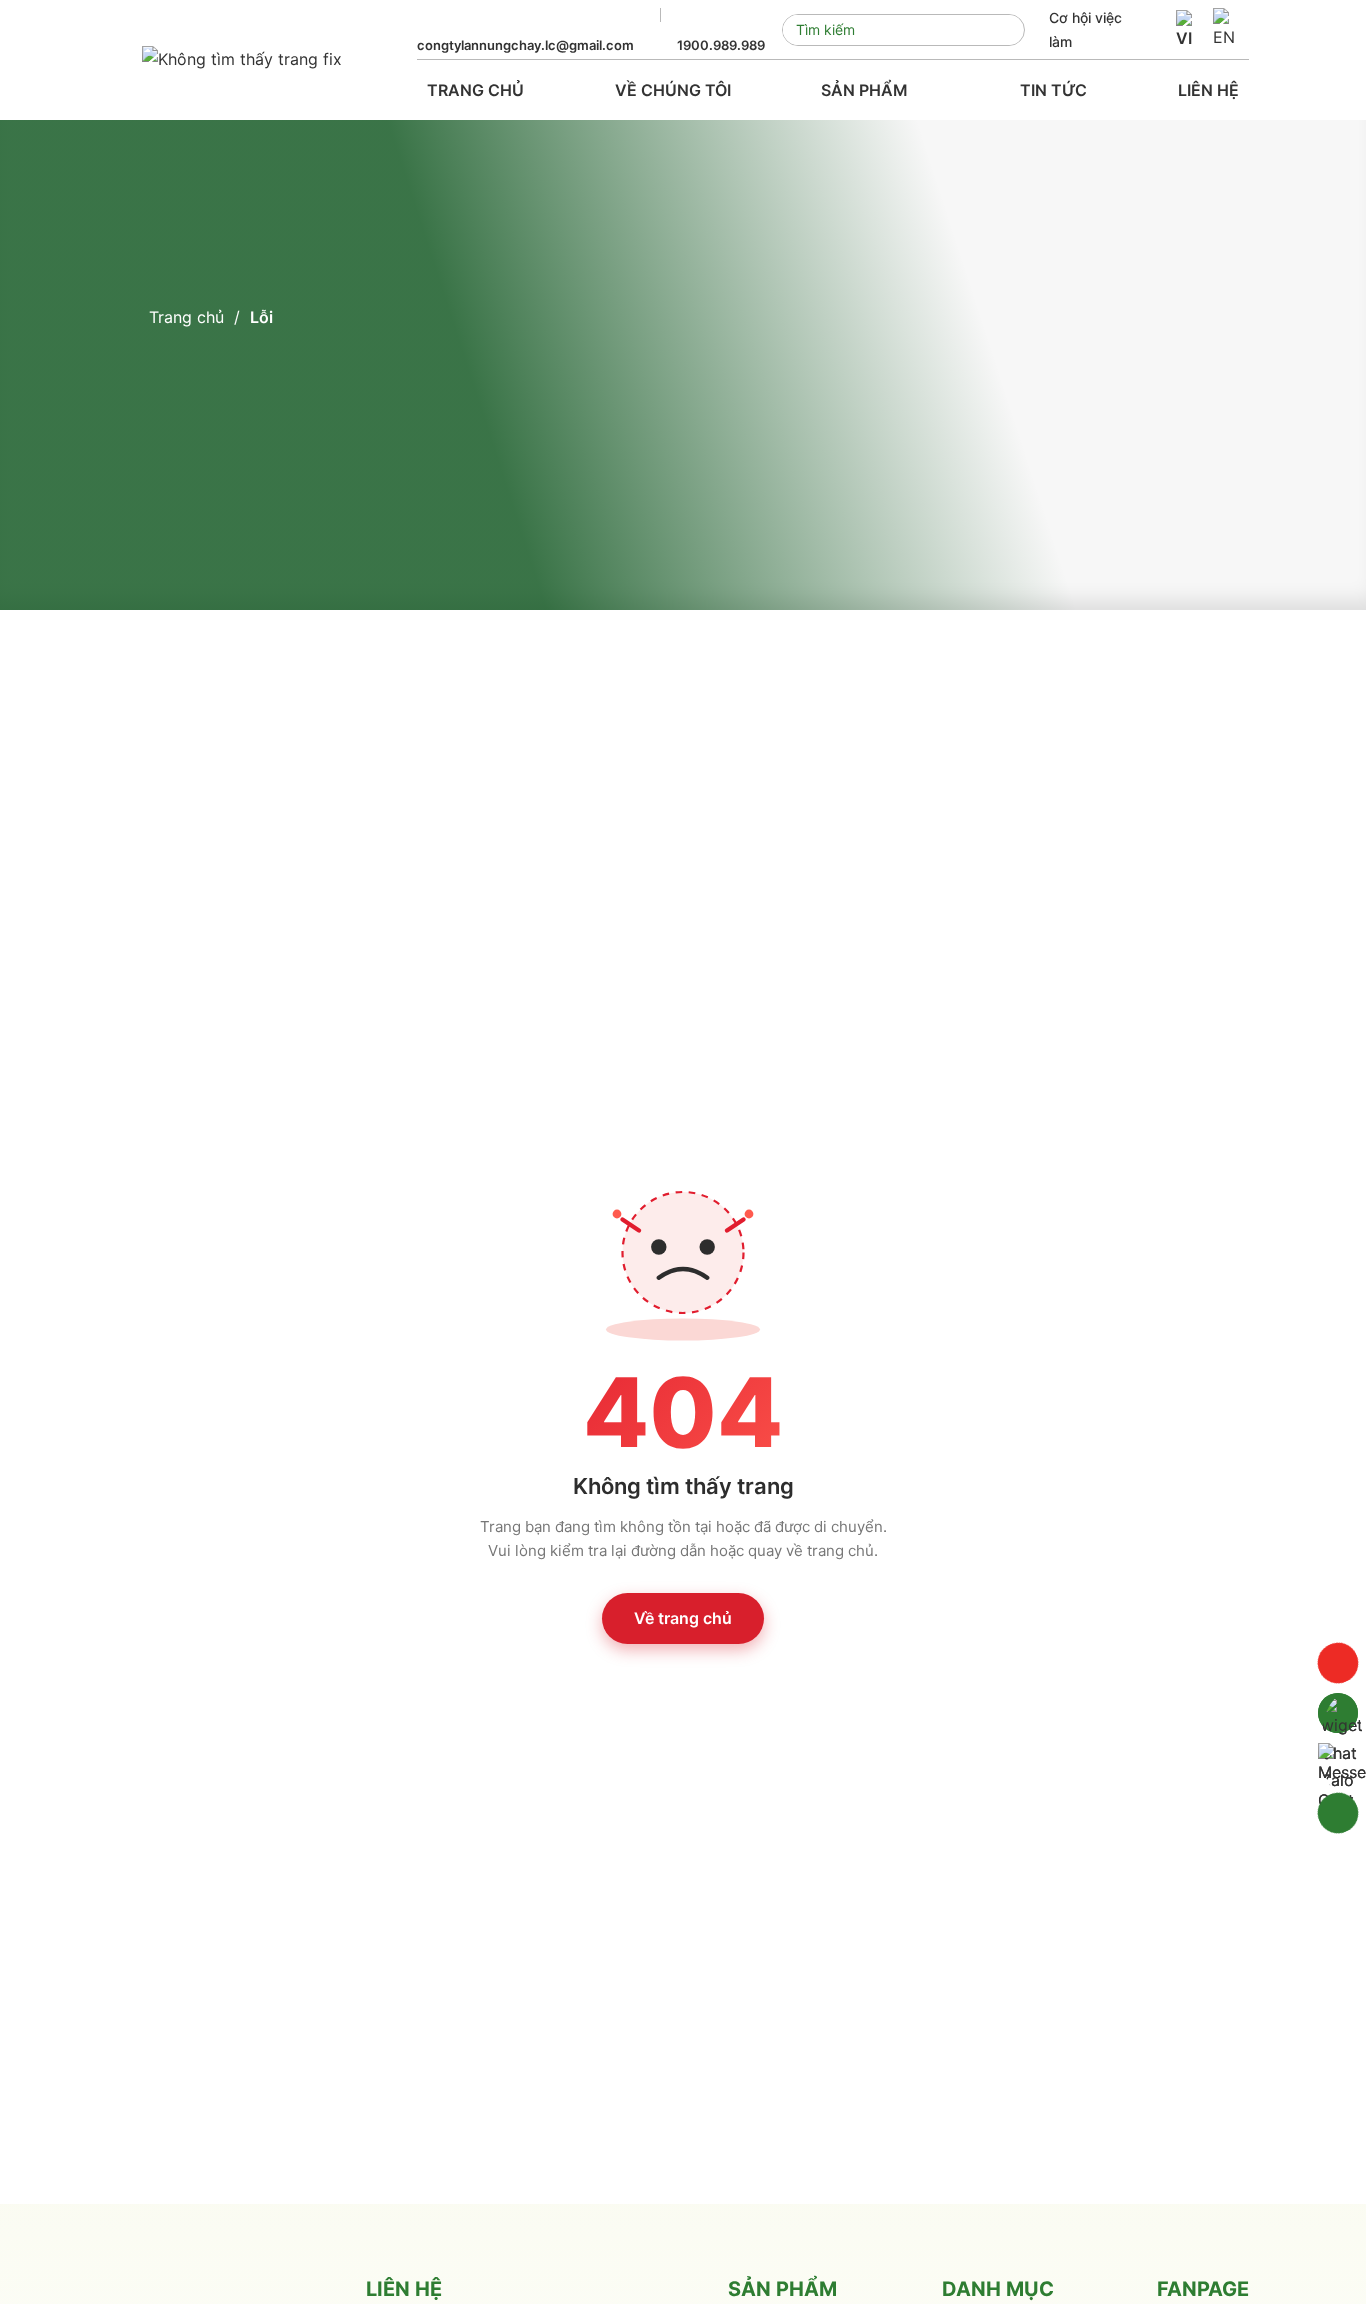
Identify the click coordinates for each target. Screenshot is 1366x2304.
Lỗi (261, 317)
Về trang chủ (683, 1618)
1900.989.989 (721, 45)
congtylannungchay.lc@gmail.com (525, 45)
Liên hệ (1208, 90)
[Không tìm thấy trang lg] (242, 60)
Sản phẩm (866, 90)
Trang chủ (475, 90)
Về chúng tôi (673, 90)
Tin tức (1053, 90)
